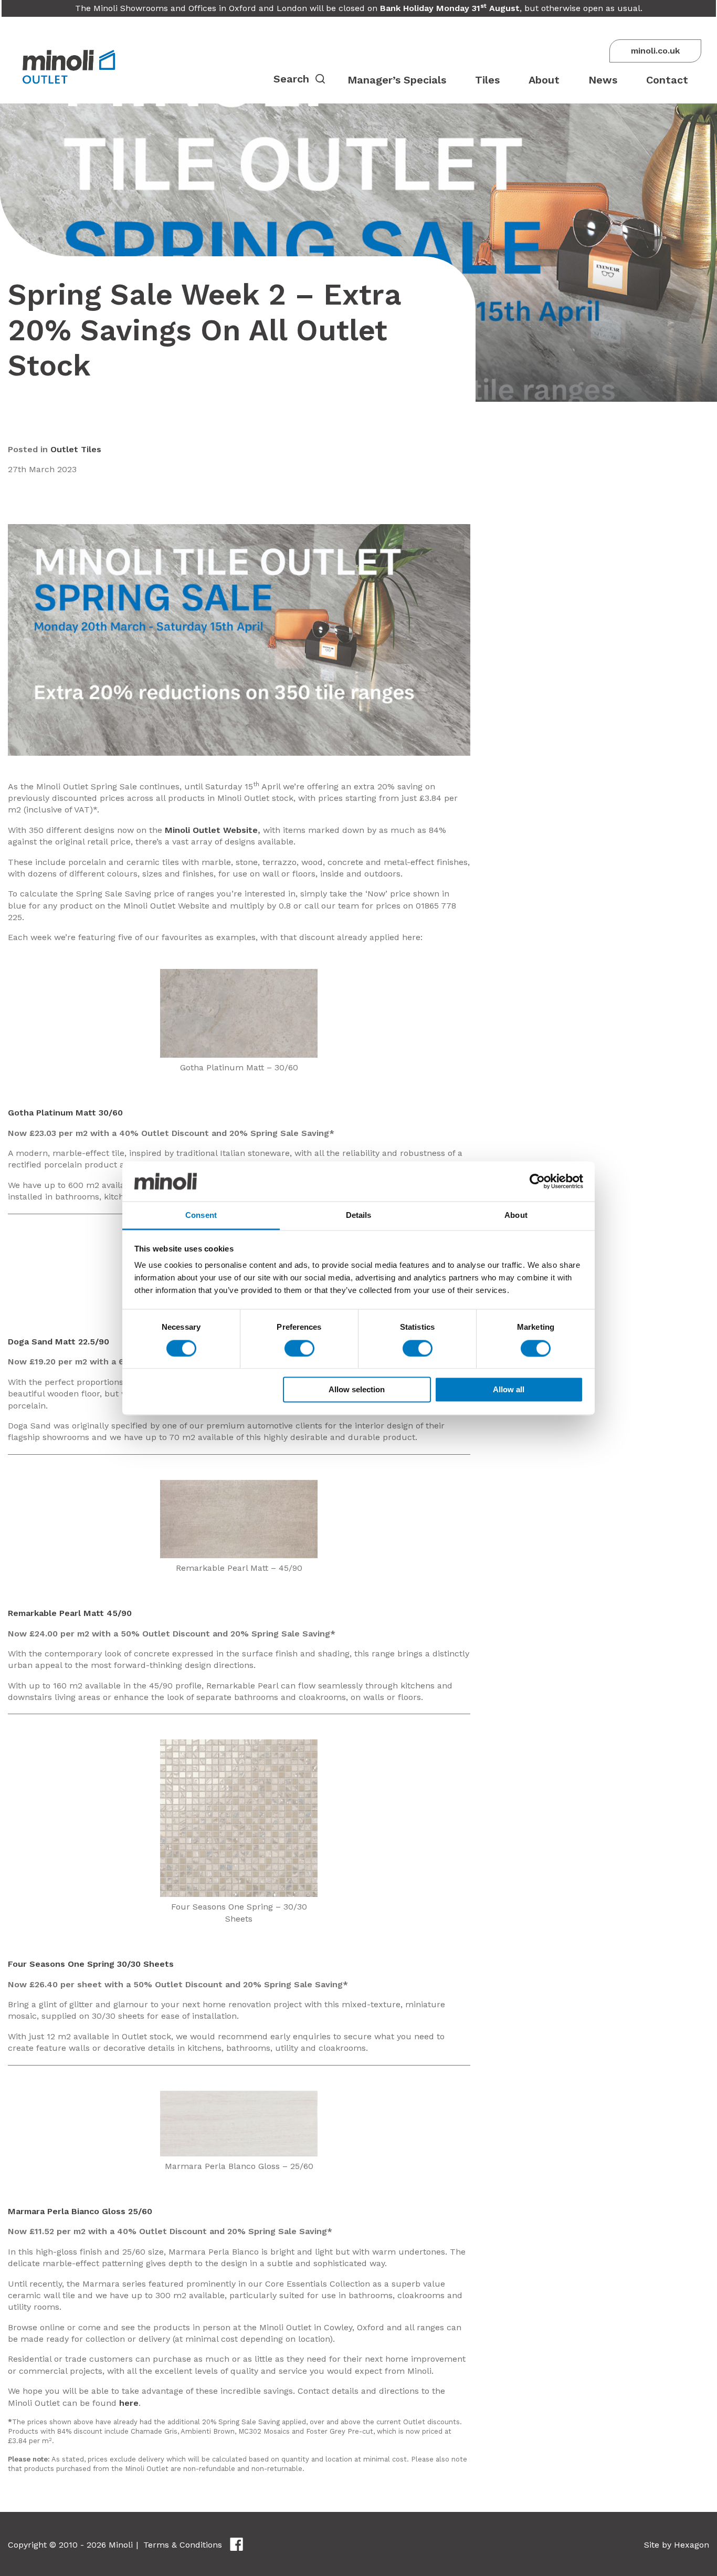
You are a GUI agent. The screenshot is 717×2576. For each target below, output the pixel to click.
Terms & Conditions (183, 2545)
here (129, 2403)
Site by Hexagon (677, 2545)
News (603, 80)
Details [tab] (359, 1216)
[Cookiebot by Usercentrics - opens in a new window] (537, 1181)
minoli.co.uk (655, 51)
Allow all (509, 1390)
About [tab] (516, 1216)
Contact (667, 80)
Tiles (487, 80)
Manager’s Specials (397, 80)
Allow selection (357, 1390)
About (544, 80)
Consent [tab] (201, 1216)
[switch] (299, 1348)
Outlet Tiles (76, 449)
